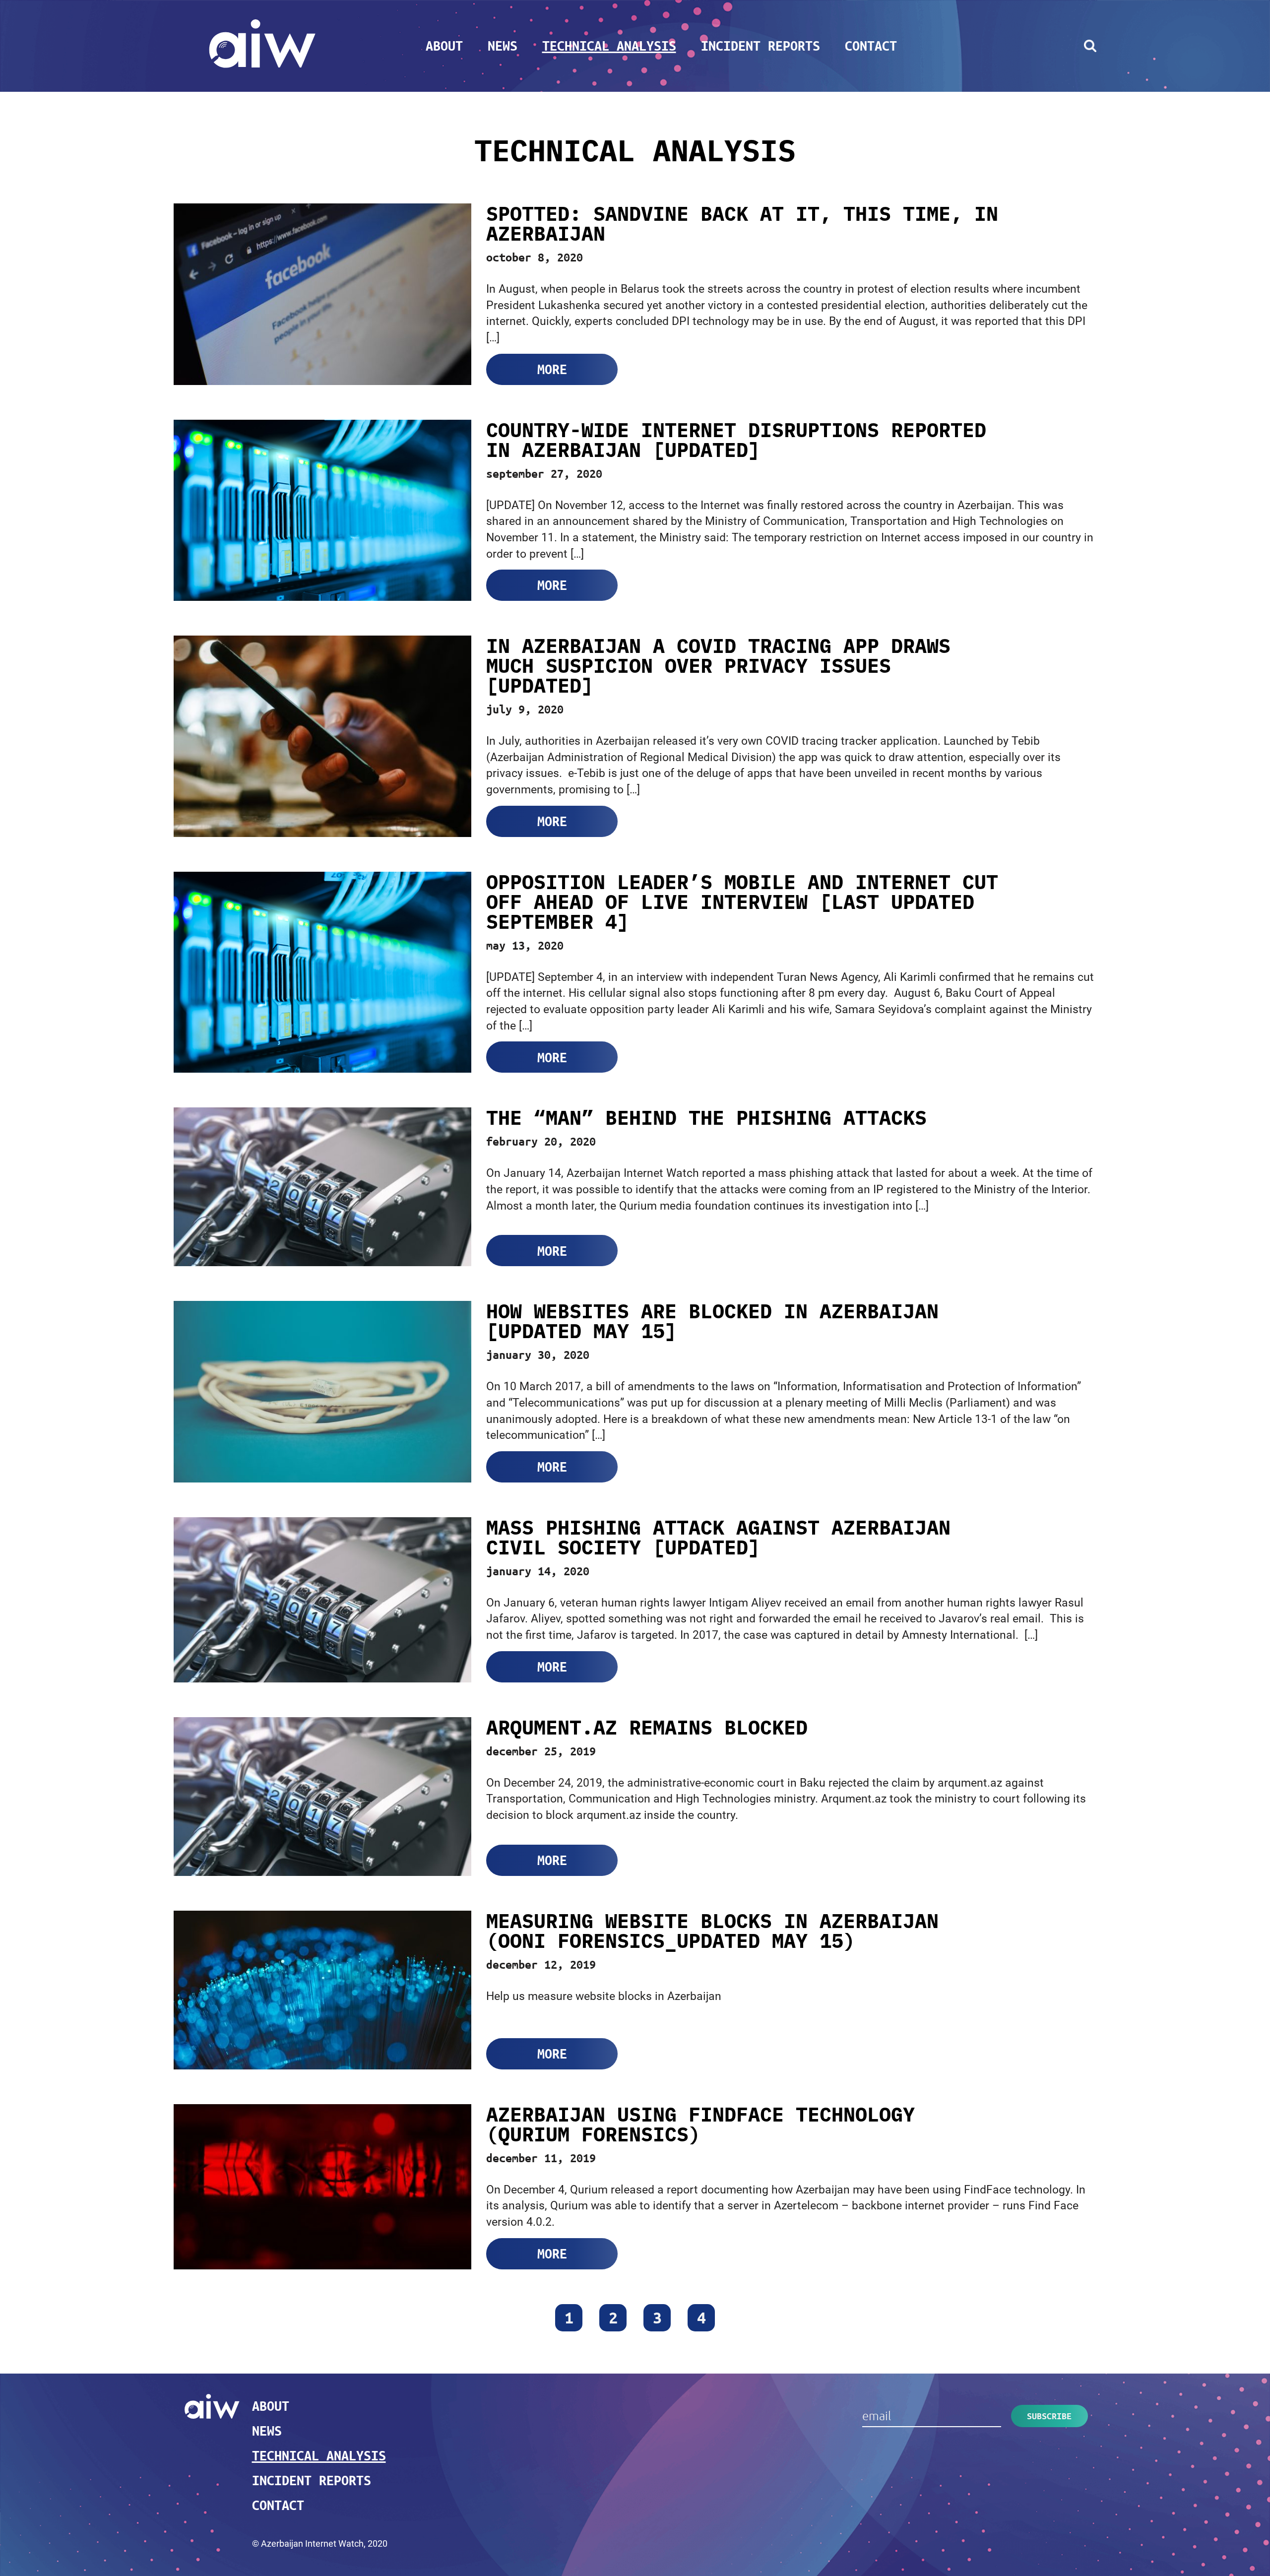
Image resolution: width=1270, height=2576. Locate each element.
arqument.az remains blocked (647, 1727)
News (503, 46)
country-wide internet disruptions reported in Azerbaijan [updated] (736, 440)
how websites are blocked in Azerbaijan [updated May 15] (712, 1321)
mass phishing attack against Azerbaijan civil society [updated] (718, 1537)
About (444, 46)
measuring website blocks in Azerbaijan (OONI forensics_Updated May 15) (712, 1931)
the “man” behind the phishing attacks (706, 1117)
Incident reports (761, 46)
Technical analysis (609, 46)
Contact (871, 46)
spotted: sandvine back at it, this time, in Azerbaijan (742, 223)
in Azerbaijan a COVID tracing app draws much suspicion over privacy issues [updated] (718, 665)
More (552, 369)
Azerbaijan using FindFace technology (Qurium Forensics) (700, 2124)
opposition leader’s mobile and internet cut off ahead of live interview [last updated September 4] (742, 902)
